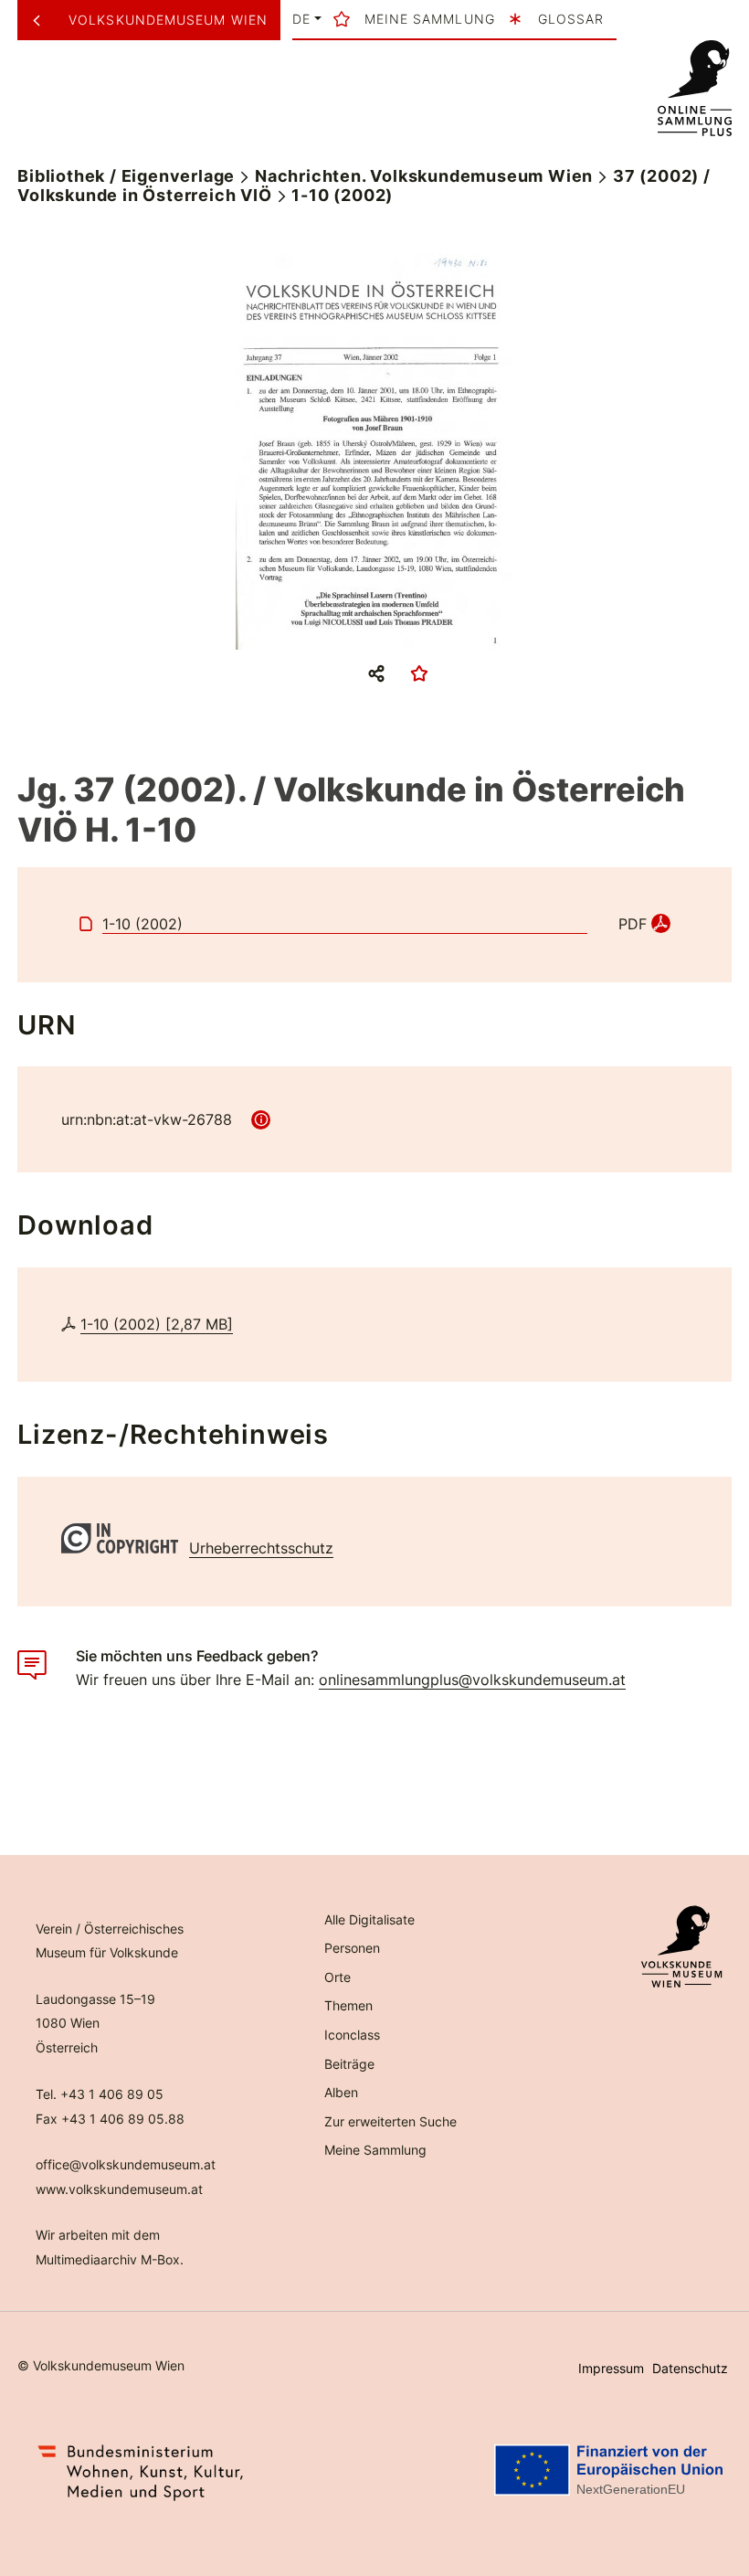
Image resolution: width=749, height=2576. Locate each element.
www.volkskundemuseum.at (119, 2189)
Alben (341, 2092)
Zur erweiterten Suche (390, 2121)
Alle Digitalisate (369, 1919)
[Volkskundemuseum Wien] (43, 20)
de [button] (301, 19)
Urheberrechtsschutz (261, 1548)
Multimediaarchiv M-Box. (110, 2259)
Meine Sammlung (375, 2150)
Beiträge (349, 2064)
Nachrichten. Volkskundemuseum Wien (424, 176)
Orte (338, 1977)
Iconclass (352, 2035)
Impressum (611, 2368)
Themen (348, 2005)
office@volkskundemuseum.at (126, 2164)
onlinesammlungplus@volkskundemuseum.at (472, 1680)
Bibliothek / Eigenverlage (126, 176)
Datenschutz (690, 2368)
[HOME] (694, 89)
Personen (352, 1948)
